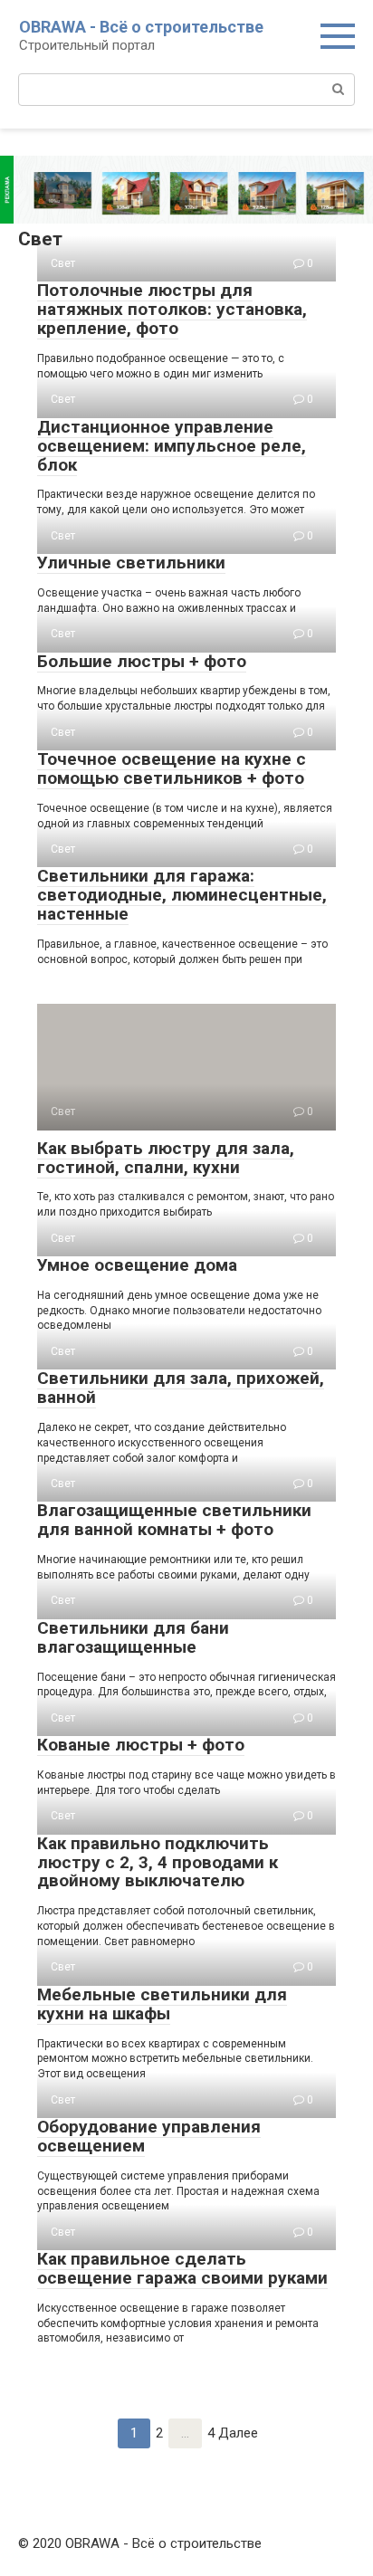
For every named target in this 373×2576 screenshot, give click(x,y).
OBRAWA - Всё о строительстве (141, 27)
